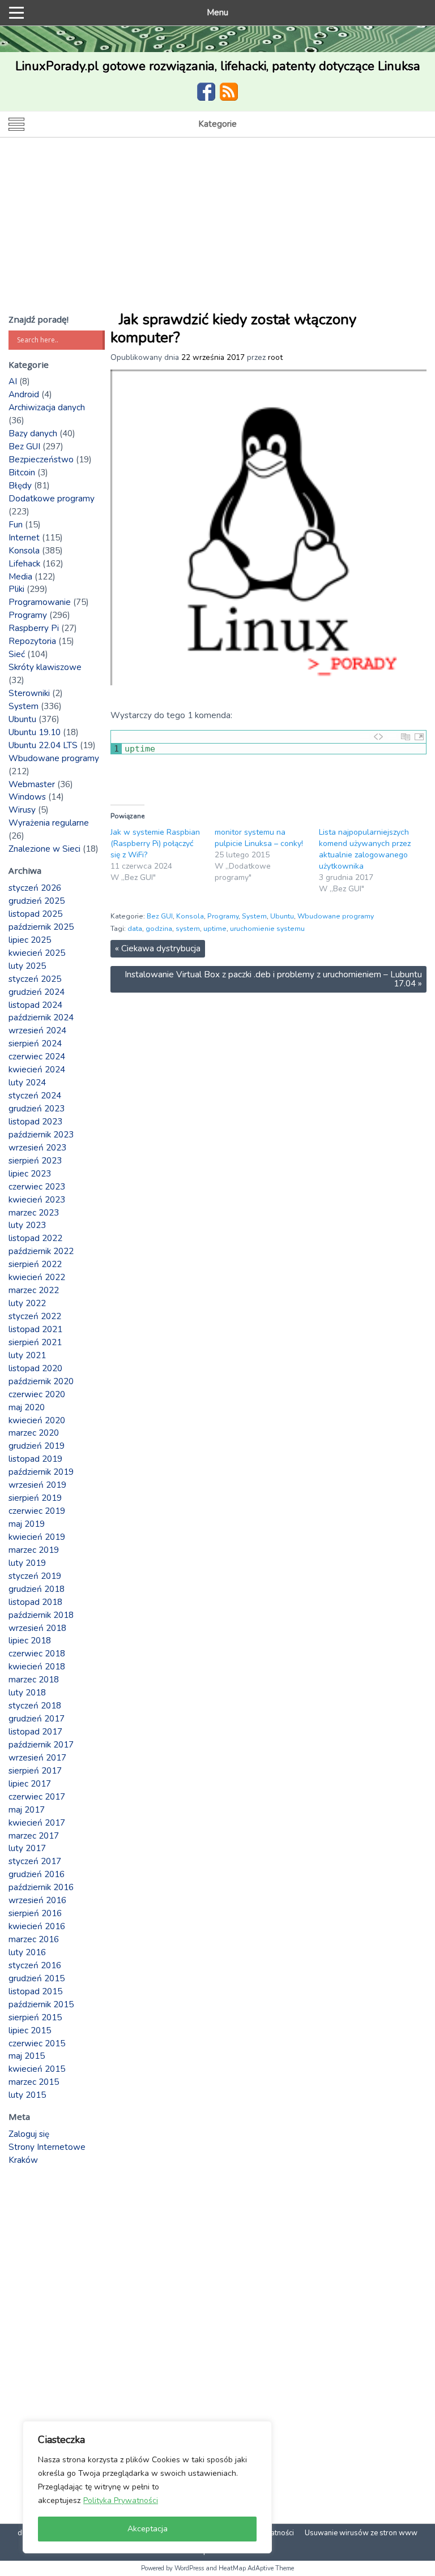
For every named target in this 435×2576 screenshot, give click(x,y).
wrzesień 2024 (37, 1031)
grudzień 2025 (37, 901)
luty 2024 (27, 1083)
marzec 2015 (34, 2082)
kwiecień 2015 (37, 2069)
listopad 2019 (35, 1459)
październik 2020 (41, 1381)
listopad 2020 (35, 1368)
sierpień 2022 (35, 1264)
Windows (27, 797)
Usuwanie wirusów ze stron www (361, 2533)
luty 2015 (27, 2095)
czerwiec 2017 (37, 1797)
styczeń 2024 (35, 1096)
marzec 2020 (34, 1433)
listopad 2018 (35, 1602)
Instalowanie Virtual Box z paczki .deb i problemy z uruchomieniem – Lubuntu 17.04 (273, 979)
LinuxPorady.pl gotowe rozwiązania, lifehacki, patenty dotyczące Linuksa (218, 66)
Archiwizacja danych (47, 407)
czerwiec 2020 (37, 1394)
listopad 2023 (35, 1122)
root (275, 357)
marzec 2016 (34, 1939)
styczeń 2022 (35, 1316)
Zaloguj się (29, 2134)
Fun (16, 525)
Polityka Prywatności (121, 2500)
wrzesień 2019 (37, 1485)
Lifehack (24, 564)
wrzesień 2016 (37, 1900)
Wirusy (22, 810)
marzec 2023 (34, 1213)
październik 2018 (41, 1615)
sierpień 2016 (35, 1913)
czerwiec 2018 (37, 1654)
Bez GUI (160, 916)
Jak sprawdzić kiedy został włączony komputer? (233, 329)
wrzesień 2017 (37, 1758)
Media (20, 577)
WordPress (189, 2568)
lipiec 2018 (30, 1641)
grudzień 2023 (37, 1109)
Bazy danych (33, 433)
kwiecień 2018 (37, 1667)
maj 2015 (27, 2056)
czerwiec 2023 (37, 1187)
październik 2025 (41, 927)
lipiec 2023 (30, 1174)
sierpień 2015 (35, 2017)
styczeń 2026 (35, 888)
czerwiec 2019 (37, 1511)
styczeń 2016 (35, 1965)
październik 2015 (41, 2004)
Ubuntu (282, 916)
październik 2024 (41, 1017)
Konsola (190, 916)
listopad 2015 (35, 1991)
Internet (24, 538)
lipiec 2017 (30, 1784)
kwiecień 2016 (37, 1926)
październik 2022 (41, 1251)
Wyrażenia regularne (49, 823)
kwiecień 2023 (37, 1200)
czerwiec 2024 (37, 1057)
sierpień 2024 (35, 1044)
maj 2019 (27, 1524)
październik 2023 (41, 1135)
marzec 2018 (34, 1680)
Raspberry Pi (34, 628)
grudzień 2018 (37, 1589)
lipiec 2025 (30, 940)
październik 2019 (41, 1472)
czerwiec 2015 (37, 2043)
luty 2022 (27, 1303)
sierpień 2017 (35, 1771)
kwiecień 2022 (37, 1277)
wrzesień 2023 (37, 1148)
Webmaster (32, 784)
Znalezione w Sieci (44, 849)
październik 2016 (41, 1887)
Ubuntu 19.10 (35, 732)
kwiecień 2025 (37, 953)
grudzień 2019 (37, 1446)
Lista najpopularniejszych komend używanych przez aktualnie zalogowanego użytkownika (365, 849)
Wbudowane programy (336, 916)
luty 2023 (27, 1225)
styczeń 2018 (35, 1706)
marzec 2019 (34, 1550)
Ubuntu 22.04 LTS (43, 745)
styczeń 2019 (35, 1576)
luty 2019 (27, 1563)
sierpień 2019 (35, 1498)
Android (24, 394)
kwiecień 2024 (37, 1070)
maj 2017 (27, 1810)
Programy (223, 916)
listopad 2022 (35, 1238)
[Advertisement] (217, 222)
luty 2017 (27, 1848)
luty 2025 (27, 966)
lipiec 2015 (30, 2030)
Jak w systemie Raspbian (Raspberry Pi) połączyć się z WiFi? (155, 843)
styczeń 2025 (35, 979)
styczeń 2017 (35, 1861)
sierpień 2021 (35, 1342)
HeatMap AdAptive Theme (256, 2568)
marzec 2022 (34, 1290)
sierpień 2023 (35, 1161)
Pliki (16, 589)
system (188, 929)
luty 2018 (27, 1693)
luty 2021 (27, 1355)
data (135, 929)
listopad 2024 (35, 1005)
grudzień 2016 (37, 1874)
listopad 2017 (35, 1732)
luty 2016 (27, 1952)
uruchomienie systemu (267, 929)
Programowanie (40, 602)
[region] (147, 2487)
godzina (159, 929)
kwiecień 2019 (37, 1537)
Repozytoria (32, 641)
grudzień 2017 (37, 1719)
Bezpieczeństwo (41, 460)
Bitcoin (22, 473)
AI (13, 381)
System (254, 916)
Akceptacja (148, 2529)
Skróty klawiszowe (45, 667)
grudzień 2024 (37, 992)
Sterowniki (29, 693)
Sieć (17, 654)
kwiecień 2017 (37, 1823)
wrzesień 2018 (37, 1628)
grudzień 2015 (37, 1978)
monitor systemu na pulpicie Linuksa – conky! (259, 838)
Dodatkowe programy (52, 499)
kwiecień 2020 (37, 1420)
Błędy (20, 486)
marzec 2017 (34, 1836)
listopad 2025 (35, 914)
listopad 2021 (35, 1329)
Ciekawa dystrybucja (158, 948)
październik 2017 (41, 1745)
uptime (215, 929)
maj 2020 (27, 1407)
